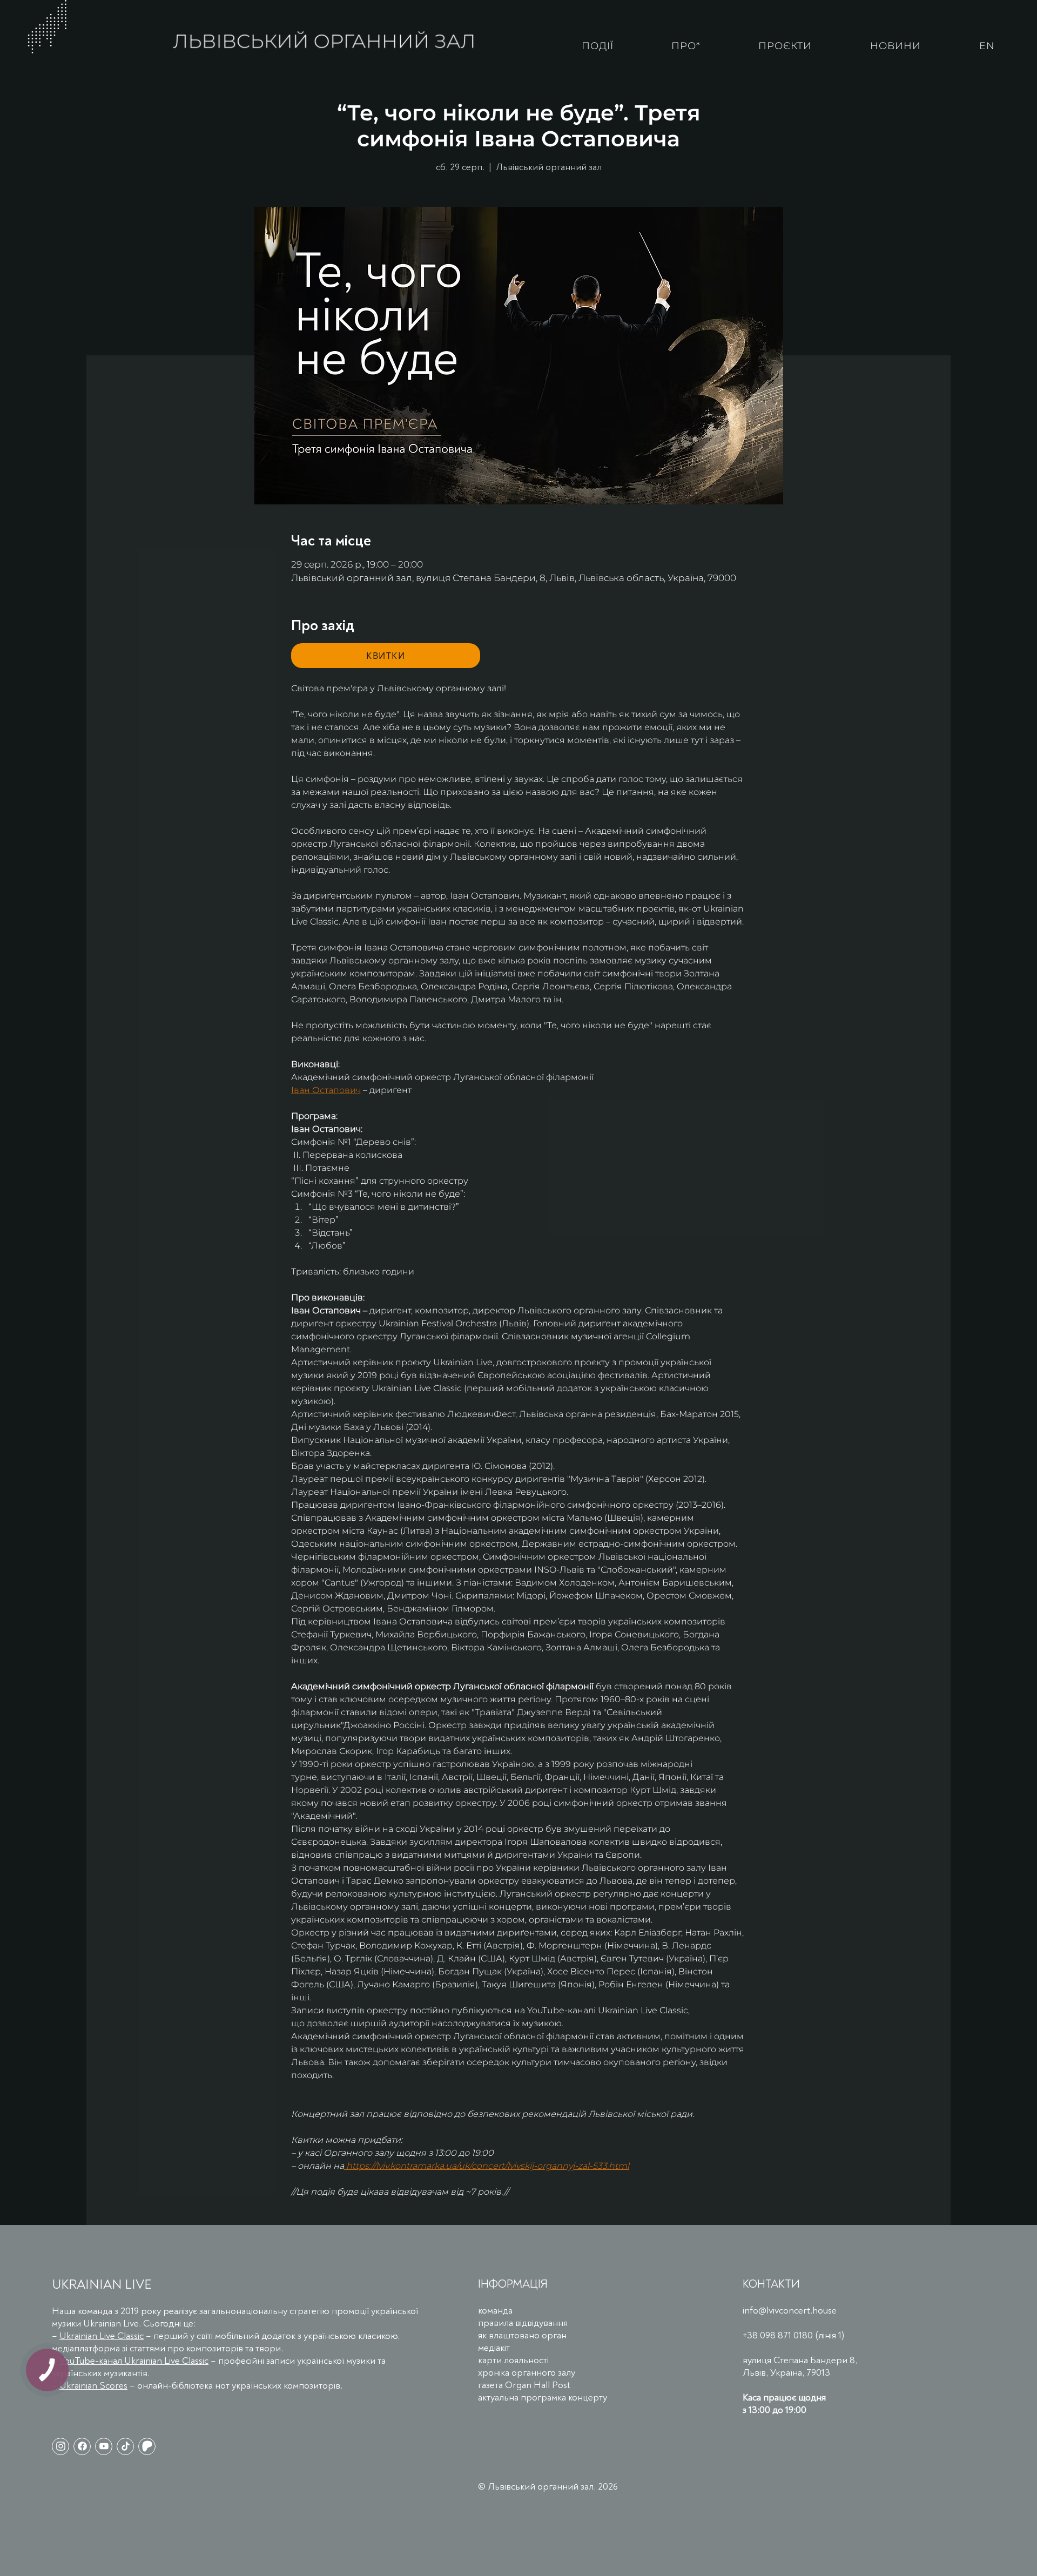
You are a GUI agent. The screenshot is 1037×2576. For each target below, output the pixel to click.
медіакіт (494, 2348)
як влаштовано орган (522, 2335)
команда (495, 2311)
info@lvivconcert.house (790, 2311)
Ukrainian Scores (93, 2386)
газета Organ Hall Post (524, 2385)
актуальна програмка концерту (543, 2398)
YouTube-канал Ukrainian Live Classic (134, 2361)
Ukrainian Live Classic (102, 2336)
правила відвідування (523, 2323)
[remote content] (386, 656)
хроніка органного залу (527, 2373)
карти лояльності (513, 2360)
